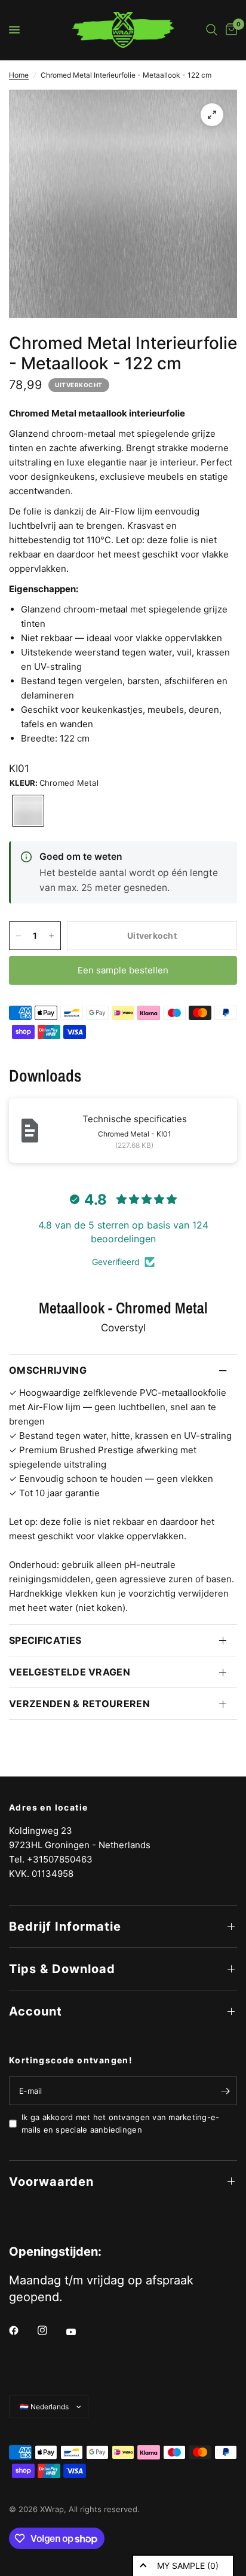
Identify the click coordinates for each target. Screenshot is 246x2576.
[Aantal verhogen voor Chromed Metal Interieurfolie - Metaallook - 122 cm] (51, 936)
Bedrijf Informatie (65, 1926)
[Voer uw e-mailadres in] (225, 2091)
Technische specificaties (135, 1119)
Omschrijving (48, 1370)
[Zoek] (212, 30)
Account (36, 2011)
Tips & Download (62, 1969)
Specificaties (45, 1640)
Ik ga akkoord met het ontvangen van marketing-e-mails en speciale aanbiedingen (120, 2123)
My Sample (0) (188, 2566)
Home (19, 75)
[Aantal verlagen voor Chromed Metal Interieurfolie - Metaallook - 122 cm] (19, 936)
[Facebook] (22, 2330)
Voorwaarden (51, 2182)
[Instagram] (51, 2330)
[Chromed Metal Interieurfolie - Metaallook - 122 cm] (28, 811)
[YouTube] (79, 2332)
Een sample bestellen (123, 970)
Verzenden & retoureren (79, 1704)
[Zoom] (212, 115)
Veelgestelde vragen (70, 1672)
